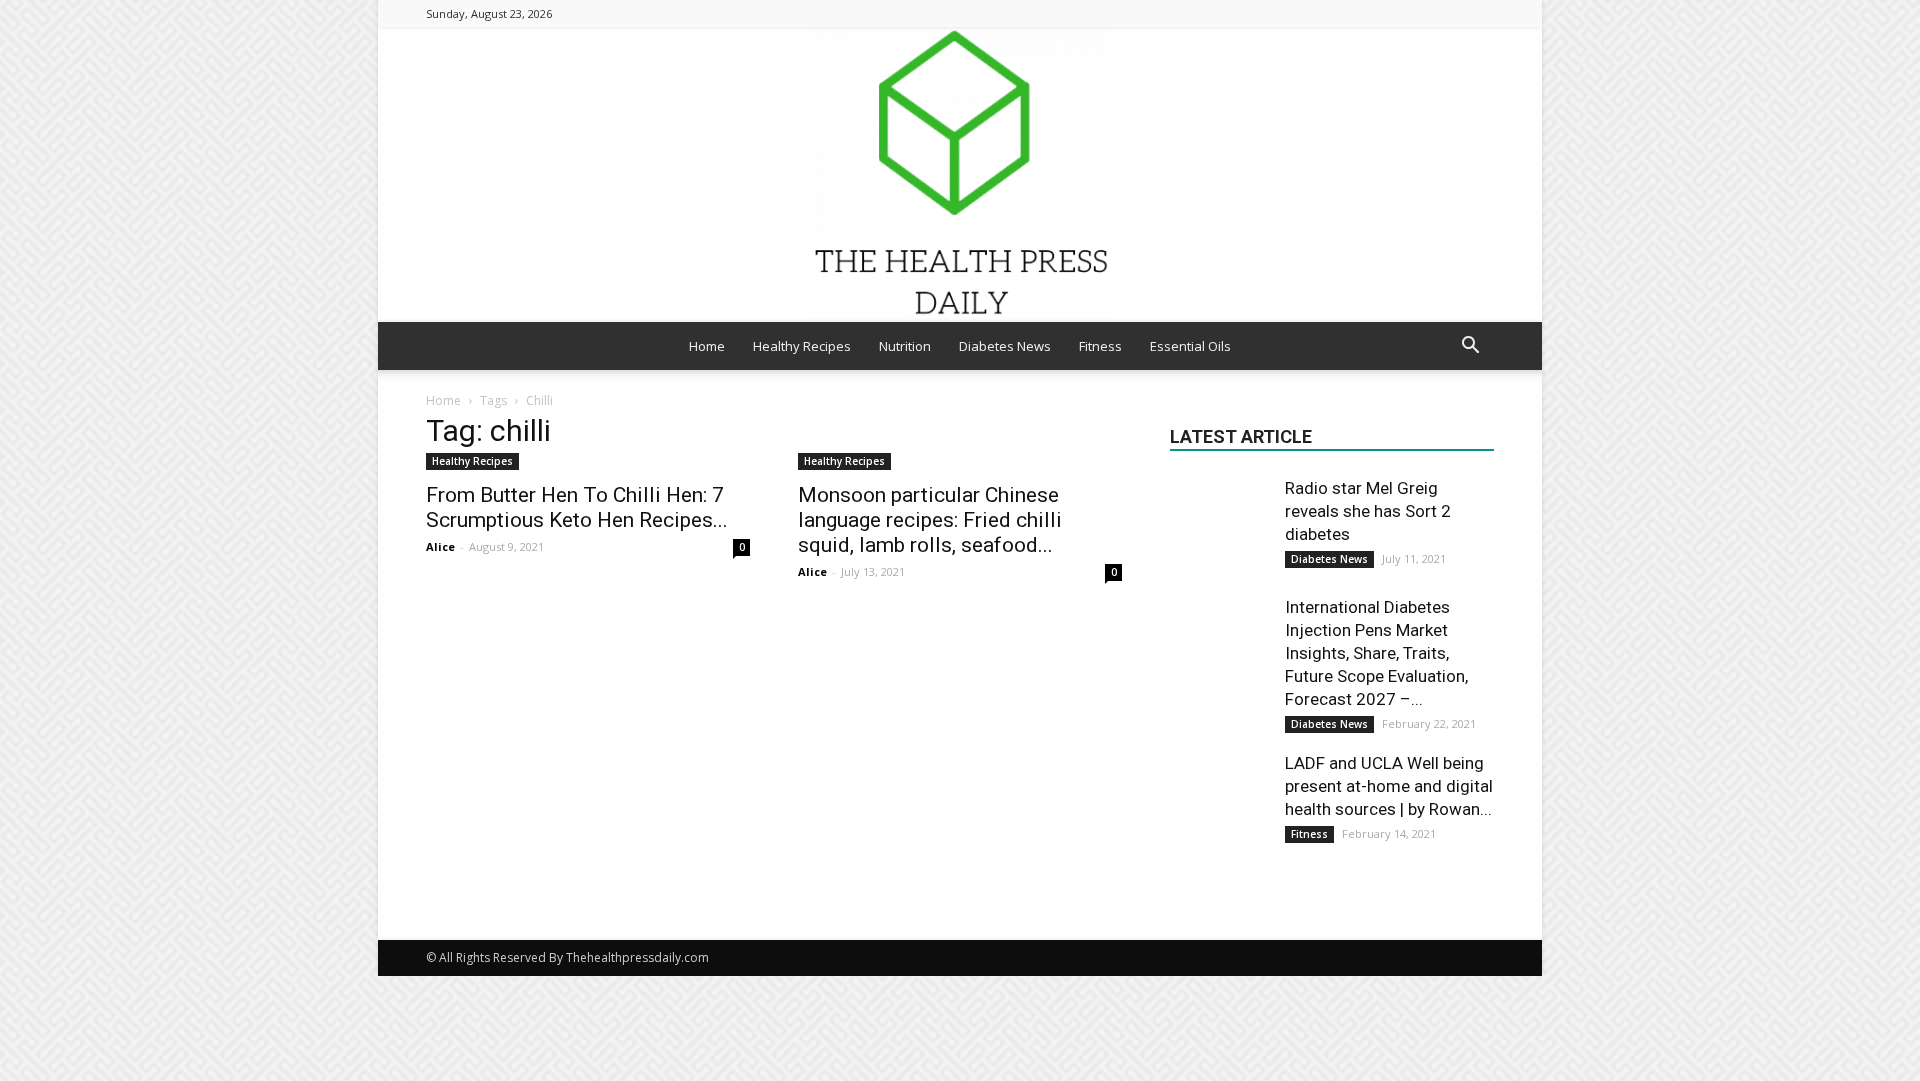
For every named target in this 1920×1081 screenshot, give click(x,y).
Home (707, 346)
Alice (440, 546)
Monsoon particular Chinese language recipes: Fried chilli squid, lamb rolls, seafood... (930, 520)
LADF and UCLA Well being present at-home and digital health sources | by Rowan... (1389, 786)
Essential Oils (1190, 346)
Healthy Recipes (802, 346)
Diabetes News (1005, 346)
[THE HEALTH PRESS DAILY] (960, 174)
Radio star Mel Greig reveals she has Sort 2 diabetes (1368, 511)
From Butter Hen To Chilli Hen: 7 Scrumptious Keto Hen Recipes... (577, 507)
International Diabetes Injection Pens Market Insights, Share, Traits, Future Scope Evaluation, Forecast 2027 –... (1376, 653)
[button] (1470, 347)
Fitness (1100, 346)
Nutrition (905, 346)
